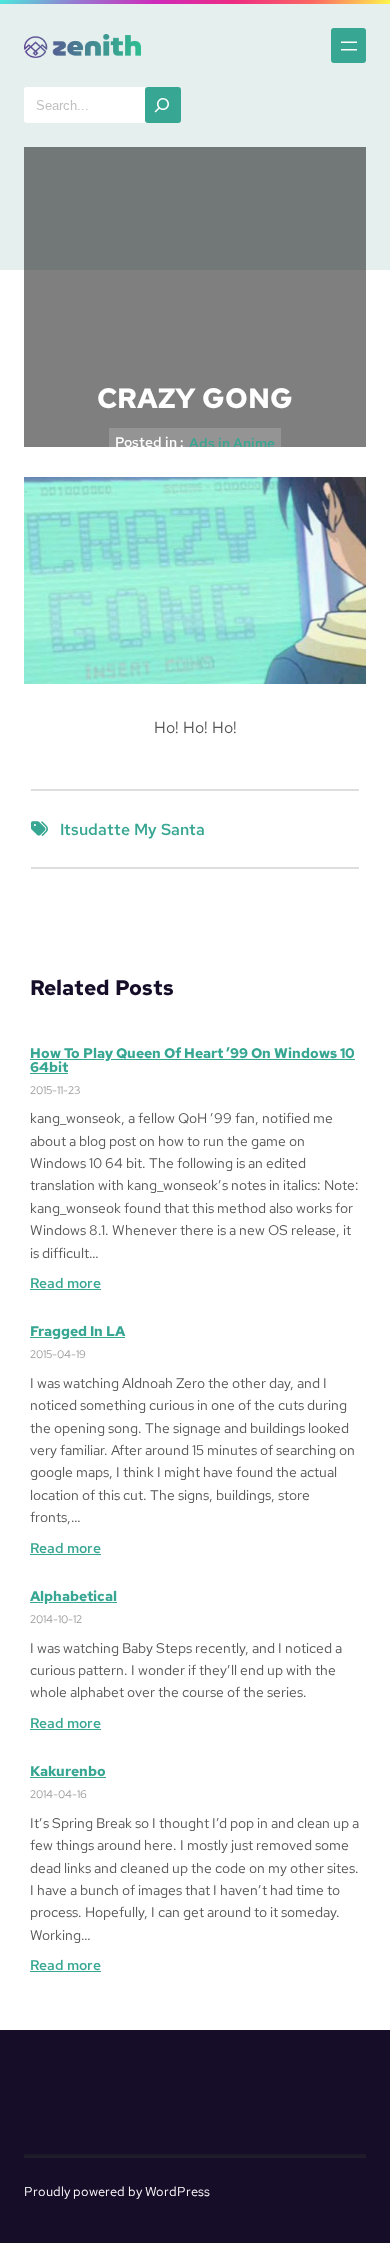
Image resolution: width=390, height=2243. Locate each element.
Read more (65, 1283)
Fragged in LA (77, 1331)
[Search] (163, 105)
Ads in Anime (232, 443)
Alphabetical (73, 1596)
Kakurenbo (68, 1771)
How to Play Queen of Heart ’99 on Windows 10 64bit (192, 1060)
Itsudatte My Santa (132, 829)
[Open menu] (348, 45)
